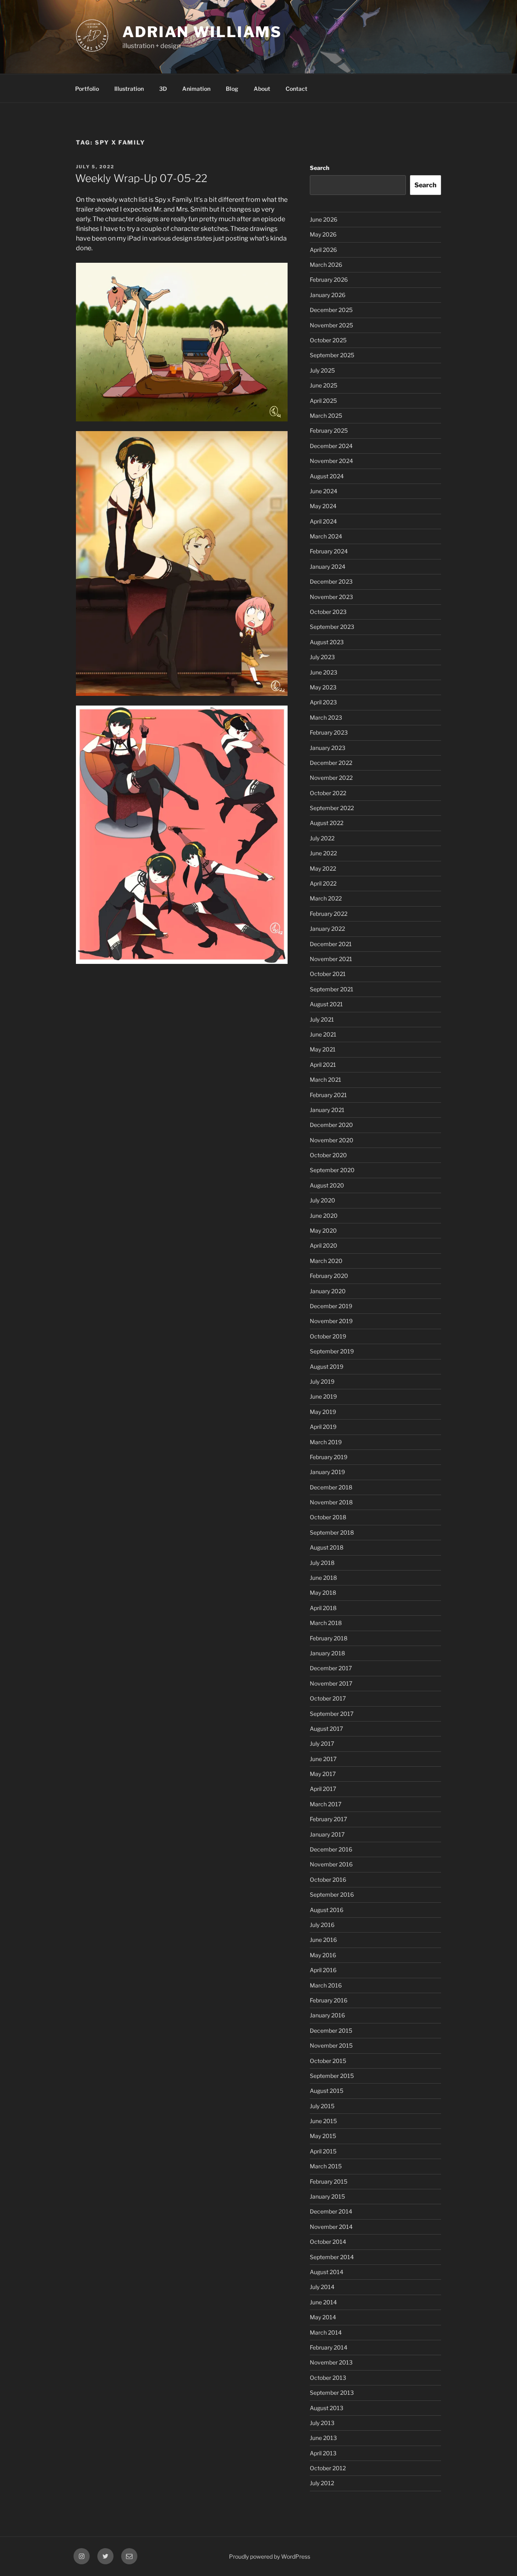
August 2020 (327, 1185)
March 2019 (326, 1442)
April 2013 (323, 2453)
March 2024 (326, 536)
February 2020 (329, 1276)
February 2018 (329, 1638)
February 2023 (329, 732)
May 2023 (323, 687)
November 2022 (331, 778)
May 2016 (323, 1955)
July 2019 (322, 1381)
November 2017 (331, 1683)
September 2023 (332, 627)
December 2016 (331, 1849)
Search (319, 168)
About (262, 89)
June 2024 (324, 491)
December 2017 (331, 1668)
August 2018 (327, 1547)
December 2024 (331, 446)
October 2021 (328, 974)
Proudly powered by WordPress (270, 2556)
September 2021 (332, 989)
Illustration (129, 89)
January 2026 (328, 295)
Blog (232, 89)
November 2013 (331, 2362)
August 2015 (327, 2091)
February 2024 (329, 551)
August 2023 (327, 642)
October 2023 (328, 612)
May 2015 (323, 2136)
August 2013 (327, 2408)
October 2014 (328, 2242)
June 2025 (324, 385)
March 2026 (326, 265)
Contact (296, 89)
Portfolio (87, 89)
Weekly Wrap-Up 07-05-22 (141, 178)
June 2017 (323, 1759)
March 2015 (326, 2166)
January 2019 (327, 1472)
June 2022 (323, 853)
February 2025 (329, 430)
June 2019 (323, 1396)
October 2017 (328, 1698)
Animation (196, 89)
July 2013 (322, 2423)
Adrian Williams (202, 32)
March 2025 (326, 416)
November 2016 (331, 1864)
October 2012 (328, 2468)
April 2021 (323, 1065)
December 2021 (331, 944)
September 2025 (332, 355)
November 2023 (331, 597)
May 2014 (323, 2317)
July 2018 (322, 1563)
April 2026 (323, 250)
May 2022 (323, 868)
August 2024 (327, 476)
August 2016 (327, 1910)
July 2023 (322, 657)
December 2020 (331, 1125)
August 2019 (327, 1367)
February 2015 (329, 2181)
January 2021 (327, 1110)
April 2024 (323, 521)
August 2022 (327, 823)
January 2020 (328, 1291)
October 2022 (328, 793)
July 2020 (323, 1200)
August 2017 (326, 1729)
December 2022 (331, 763)
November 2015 (331, 2045)
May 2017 (323, 1774)
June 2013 (323, 2438)
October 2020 (328, 1155)
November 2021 (331, 959)
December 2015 (331, 2030)
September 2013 (332, 2393)
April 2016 (323, 1970)
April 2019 (323, 1427)
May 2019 (323, 1412)
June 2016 (323, 1940)
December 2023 (331, 581)
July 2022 (322, 838)
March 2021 (326, 1080)
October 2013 (328, 2378)
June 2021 (323, 1034)
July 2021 (322, 1019)
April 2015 (323, 2151)
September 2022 (332, 808)
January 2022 (327, 929)
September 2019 (332, 1351)
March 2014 (326, 2332)
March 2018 (326, 1623)
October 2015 (328, 2061)
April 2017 (323, 1789)
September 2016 (332, 1894)
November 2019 (331, 1321)
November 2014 (331, 2227)
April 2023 (323, 702)
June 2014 (323, 2302)
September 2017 (332, 1714)
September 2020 (332, 1170)
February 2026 (329, 280)
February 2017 (328, 1819)
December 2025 (331, 310)
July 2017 (322, 1744)
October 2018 (328, 1517)
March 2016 (326, 1985)
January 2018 (327, 1653)
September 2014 (332, 2257)
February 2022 (329, 914)
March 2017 (326, 1804)
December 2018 (331, 1487)
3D (163, 89)
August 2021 (326, 1004)
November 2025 (331, 325)
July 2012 (322, 2483)
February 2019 (329, 1457)
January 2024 (328, 567)
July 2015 (322, 2106)
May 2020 (323, 1230)
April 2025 (323, 401)
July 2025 (322, 370)
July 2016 (322, 1925)
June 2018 (323, 1578)
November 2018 (331, 1502)
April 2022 (323, 883)
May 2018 (323, 1593)
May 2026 (323, 234)
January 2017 (327, 1834)
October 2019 (328, 1336)
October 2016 (328, 1880)
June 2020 (324, 1216)
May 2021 (323, 1049)
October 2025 (328, 340)
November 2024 (331, 461)
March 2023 (326, 717)
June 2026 (324, 219)
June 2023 (324, 672)
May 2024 (323, 506)
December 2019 (331, 1306)
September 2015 (332, 2076)
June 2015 (323, 2121)
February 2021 (328, 1095)
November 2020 (332, 1140)
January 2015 (327, 2196)
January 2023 (328, 748)
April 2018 (323, 1608)
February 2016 (329, 2000)
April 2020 (324, 1245)
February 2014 (329, 2347)
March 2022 (326, 898)
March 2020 (326, 1261)
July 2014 (322, 2287)
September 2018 (332, 1532)
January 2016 (327, 2015)
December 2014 (331, 2211)
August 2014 (327, 2272)
